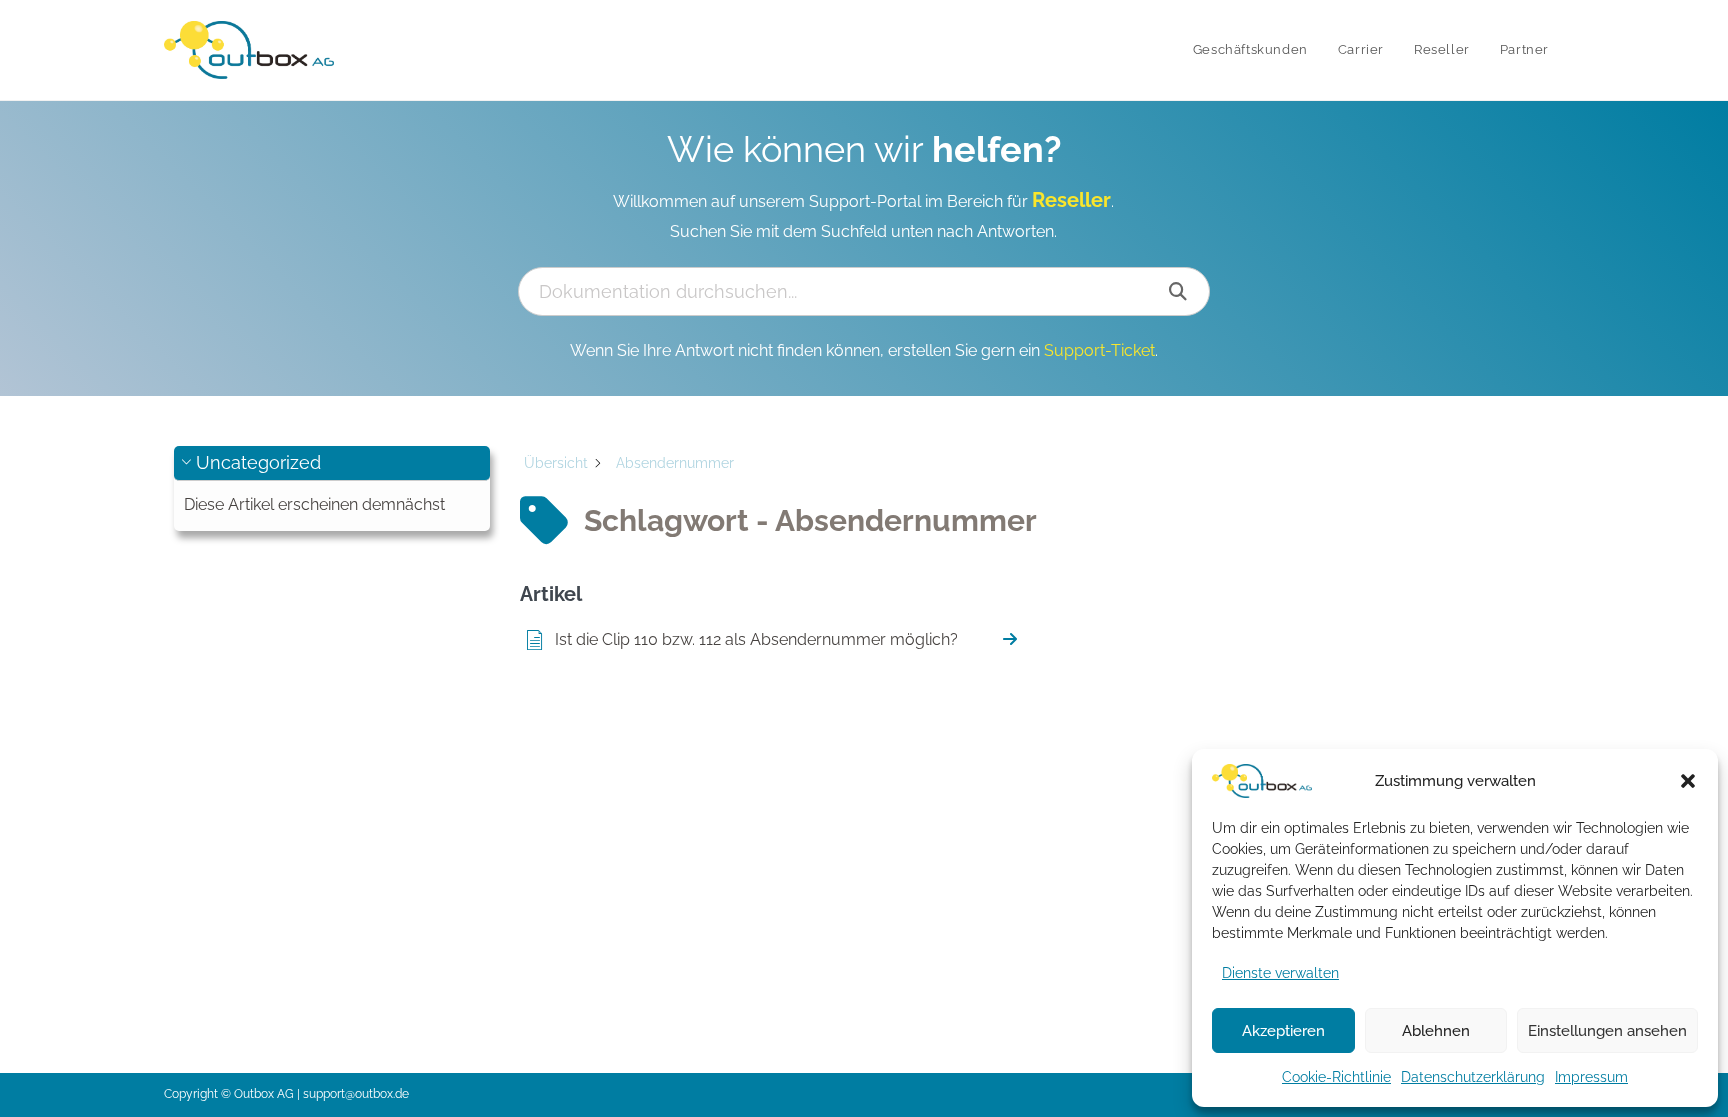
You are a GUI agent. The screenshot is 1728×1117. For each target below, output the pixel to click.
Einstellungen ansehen (1607, 1031)
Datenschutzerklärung (1473, 1077)
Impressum (1591, 1077)
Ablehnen (1436, 1031)
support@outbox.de (356, 1094)
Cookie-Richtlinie (1336, 1077)
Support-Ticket (1099, 350)
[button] (1688, 781)
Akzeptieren (1283, 1031)
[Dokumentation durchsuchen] (1179, 291)
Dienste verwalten (1280, 973)
